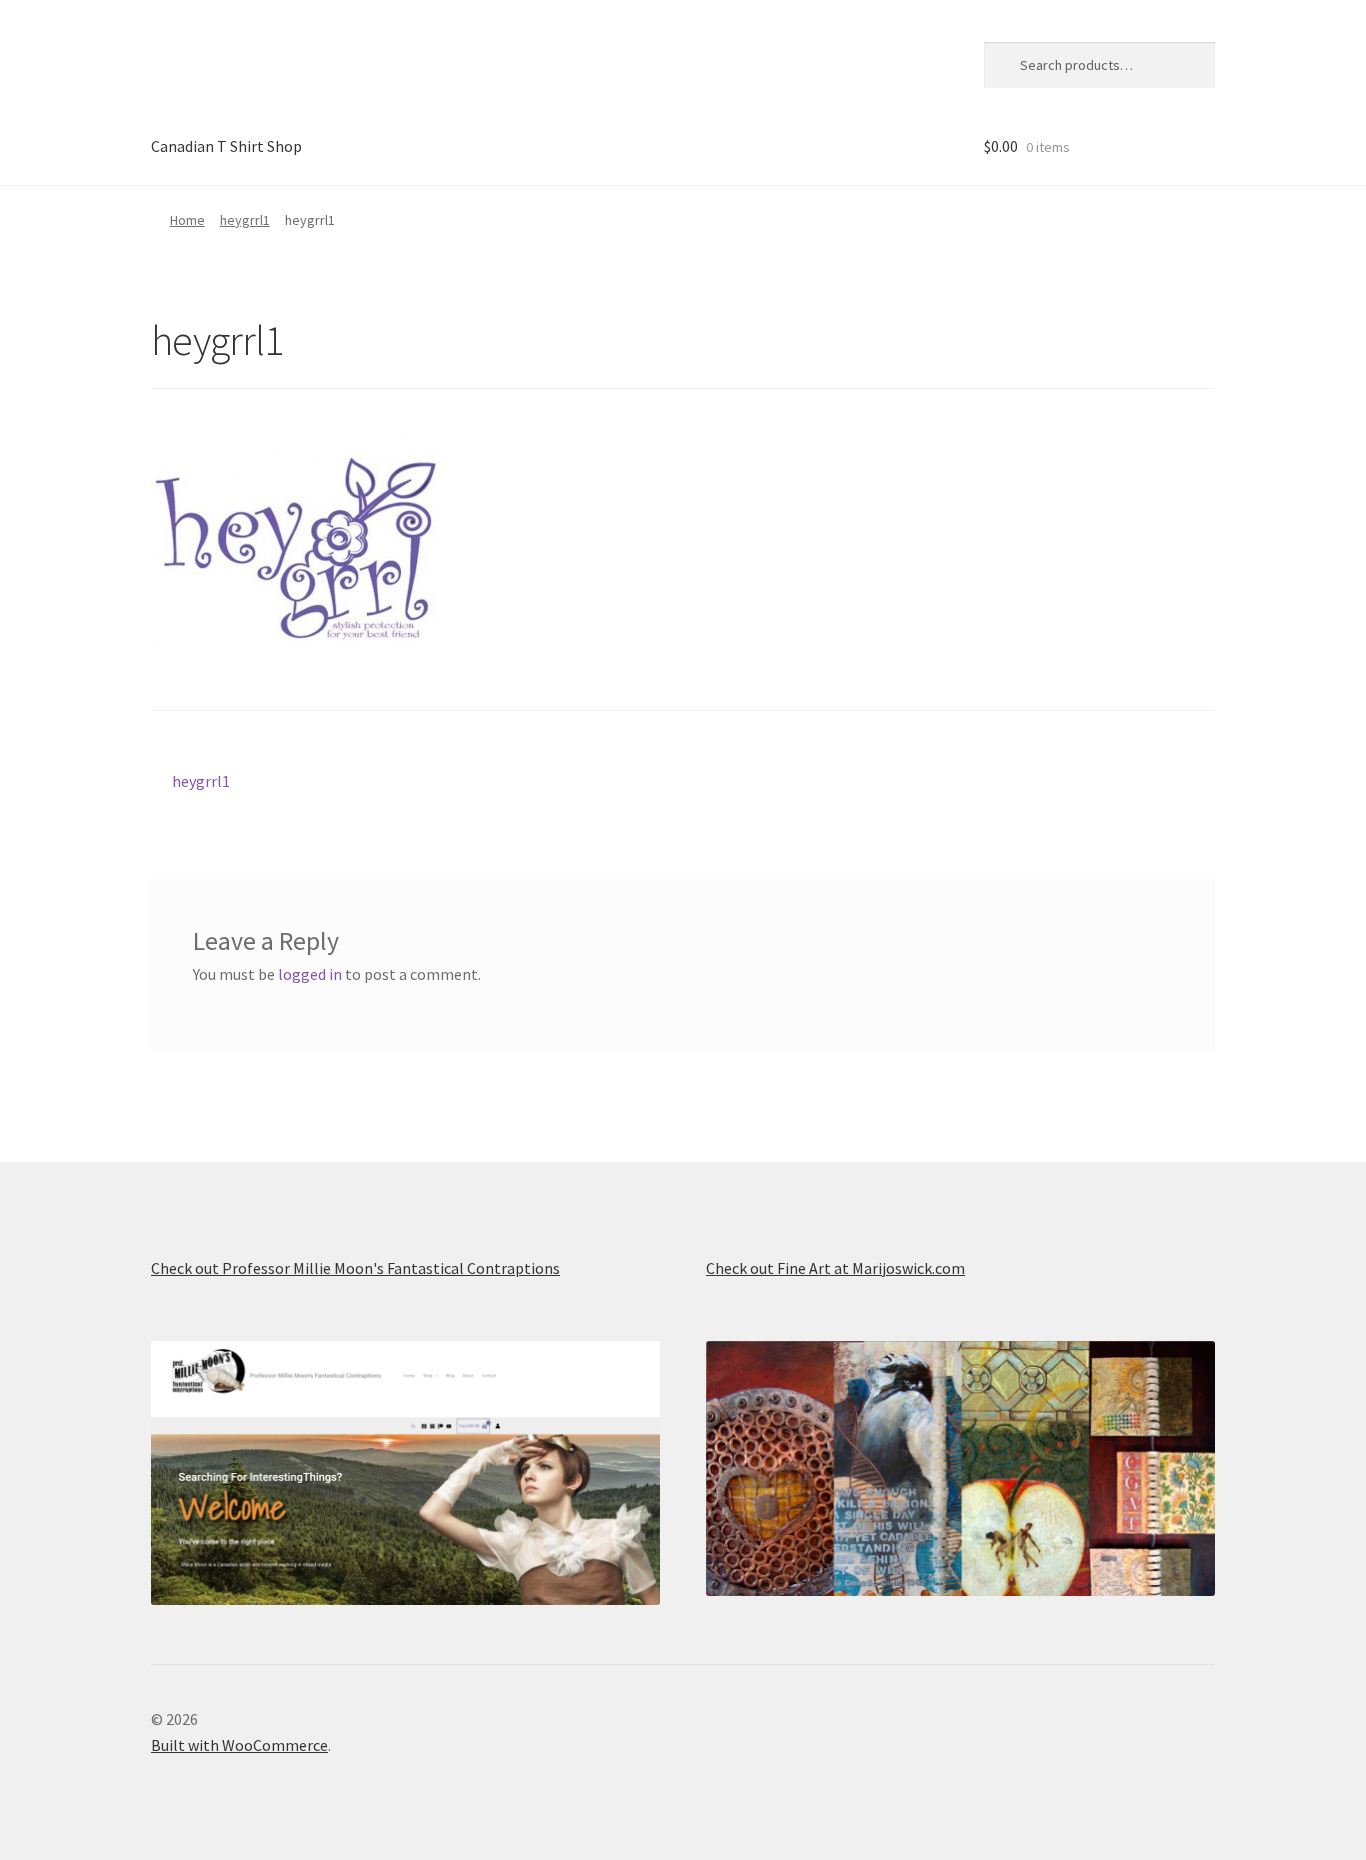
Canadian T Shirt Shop (226, 146)
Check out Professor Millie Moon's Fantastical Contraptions (355, 1268)
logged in (310, 974)
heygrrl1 (245, 220)
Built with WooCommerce (239, 1745)
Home (187, 220)
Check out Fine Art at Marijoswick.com (835, 1268)
